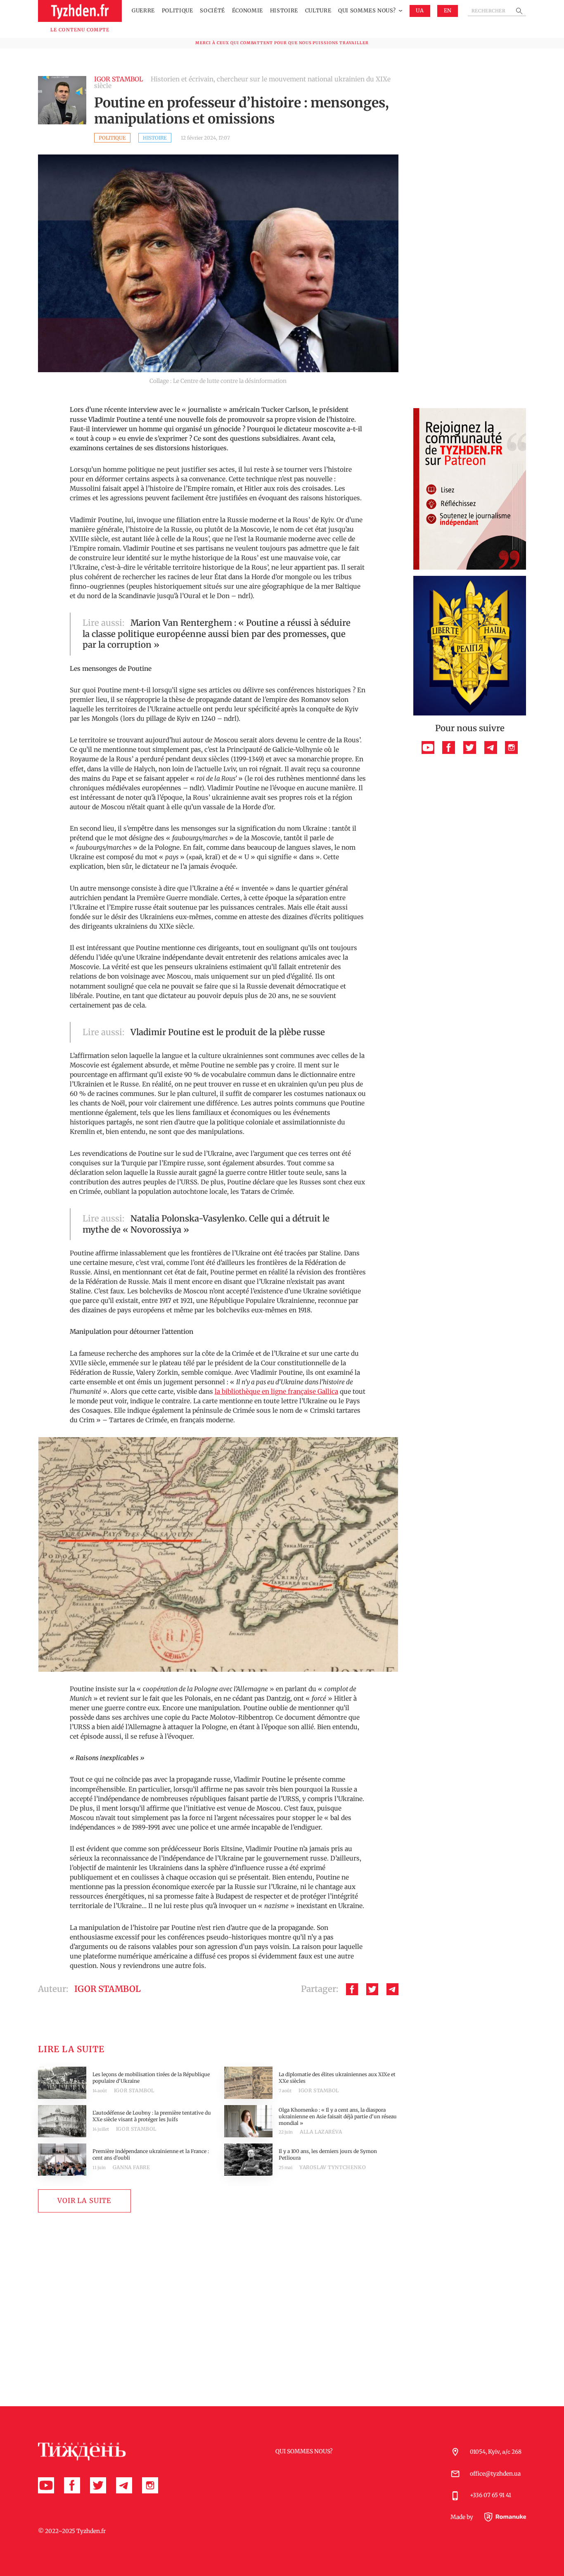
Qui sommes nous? (367, 11)
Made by (462, 2518)
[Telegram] (392, 1989)
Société (212, 11)
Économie (248, 11)
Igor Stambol (134, 2090)
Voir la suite (84, 2201)
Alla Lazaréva (321, 2132)
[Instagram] (511, 747)
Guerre (143, 11)
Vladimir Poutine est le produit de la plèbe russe (228, 1032)
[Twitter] (372, 1989)
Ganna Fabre (132, 2167)
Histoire (284, 11)
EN (448, 11)
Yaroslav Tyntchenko (333, 2167)
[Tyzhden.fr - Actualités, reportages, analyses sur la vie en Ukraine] (80, 11)
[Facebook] (352, 1989)
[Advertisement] (470, 278)
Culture (318, 11)
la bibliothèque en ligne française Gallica (276, 1391)
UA (420, 11)
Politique (178, 11)
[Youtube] (428, 747)
